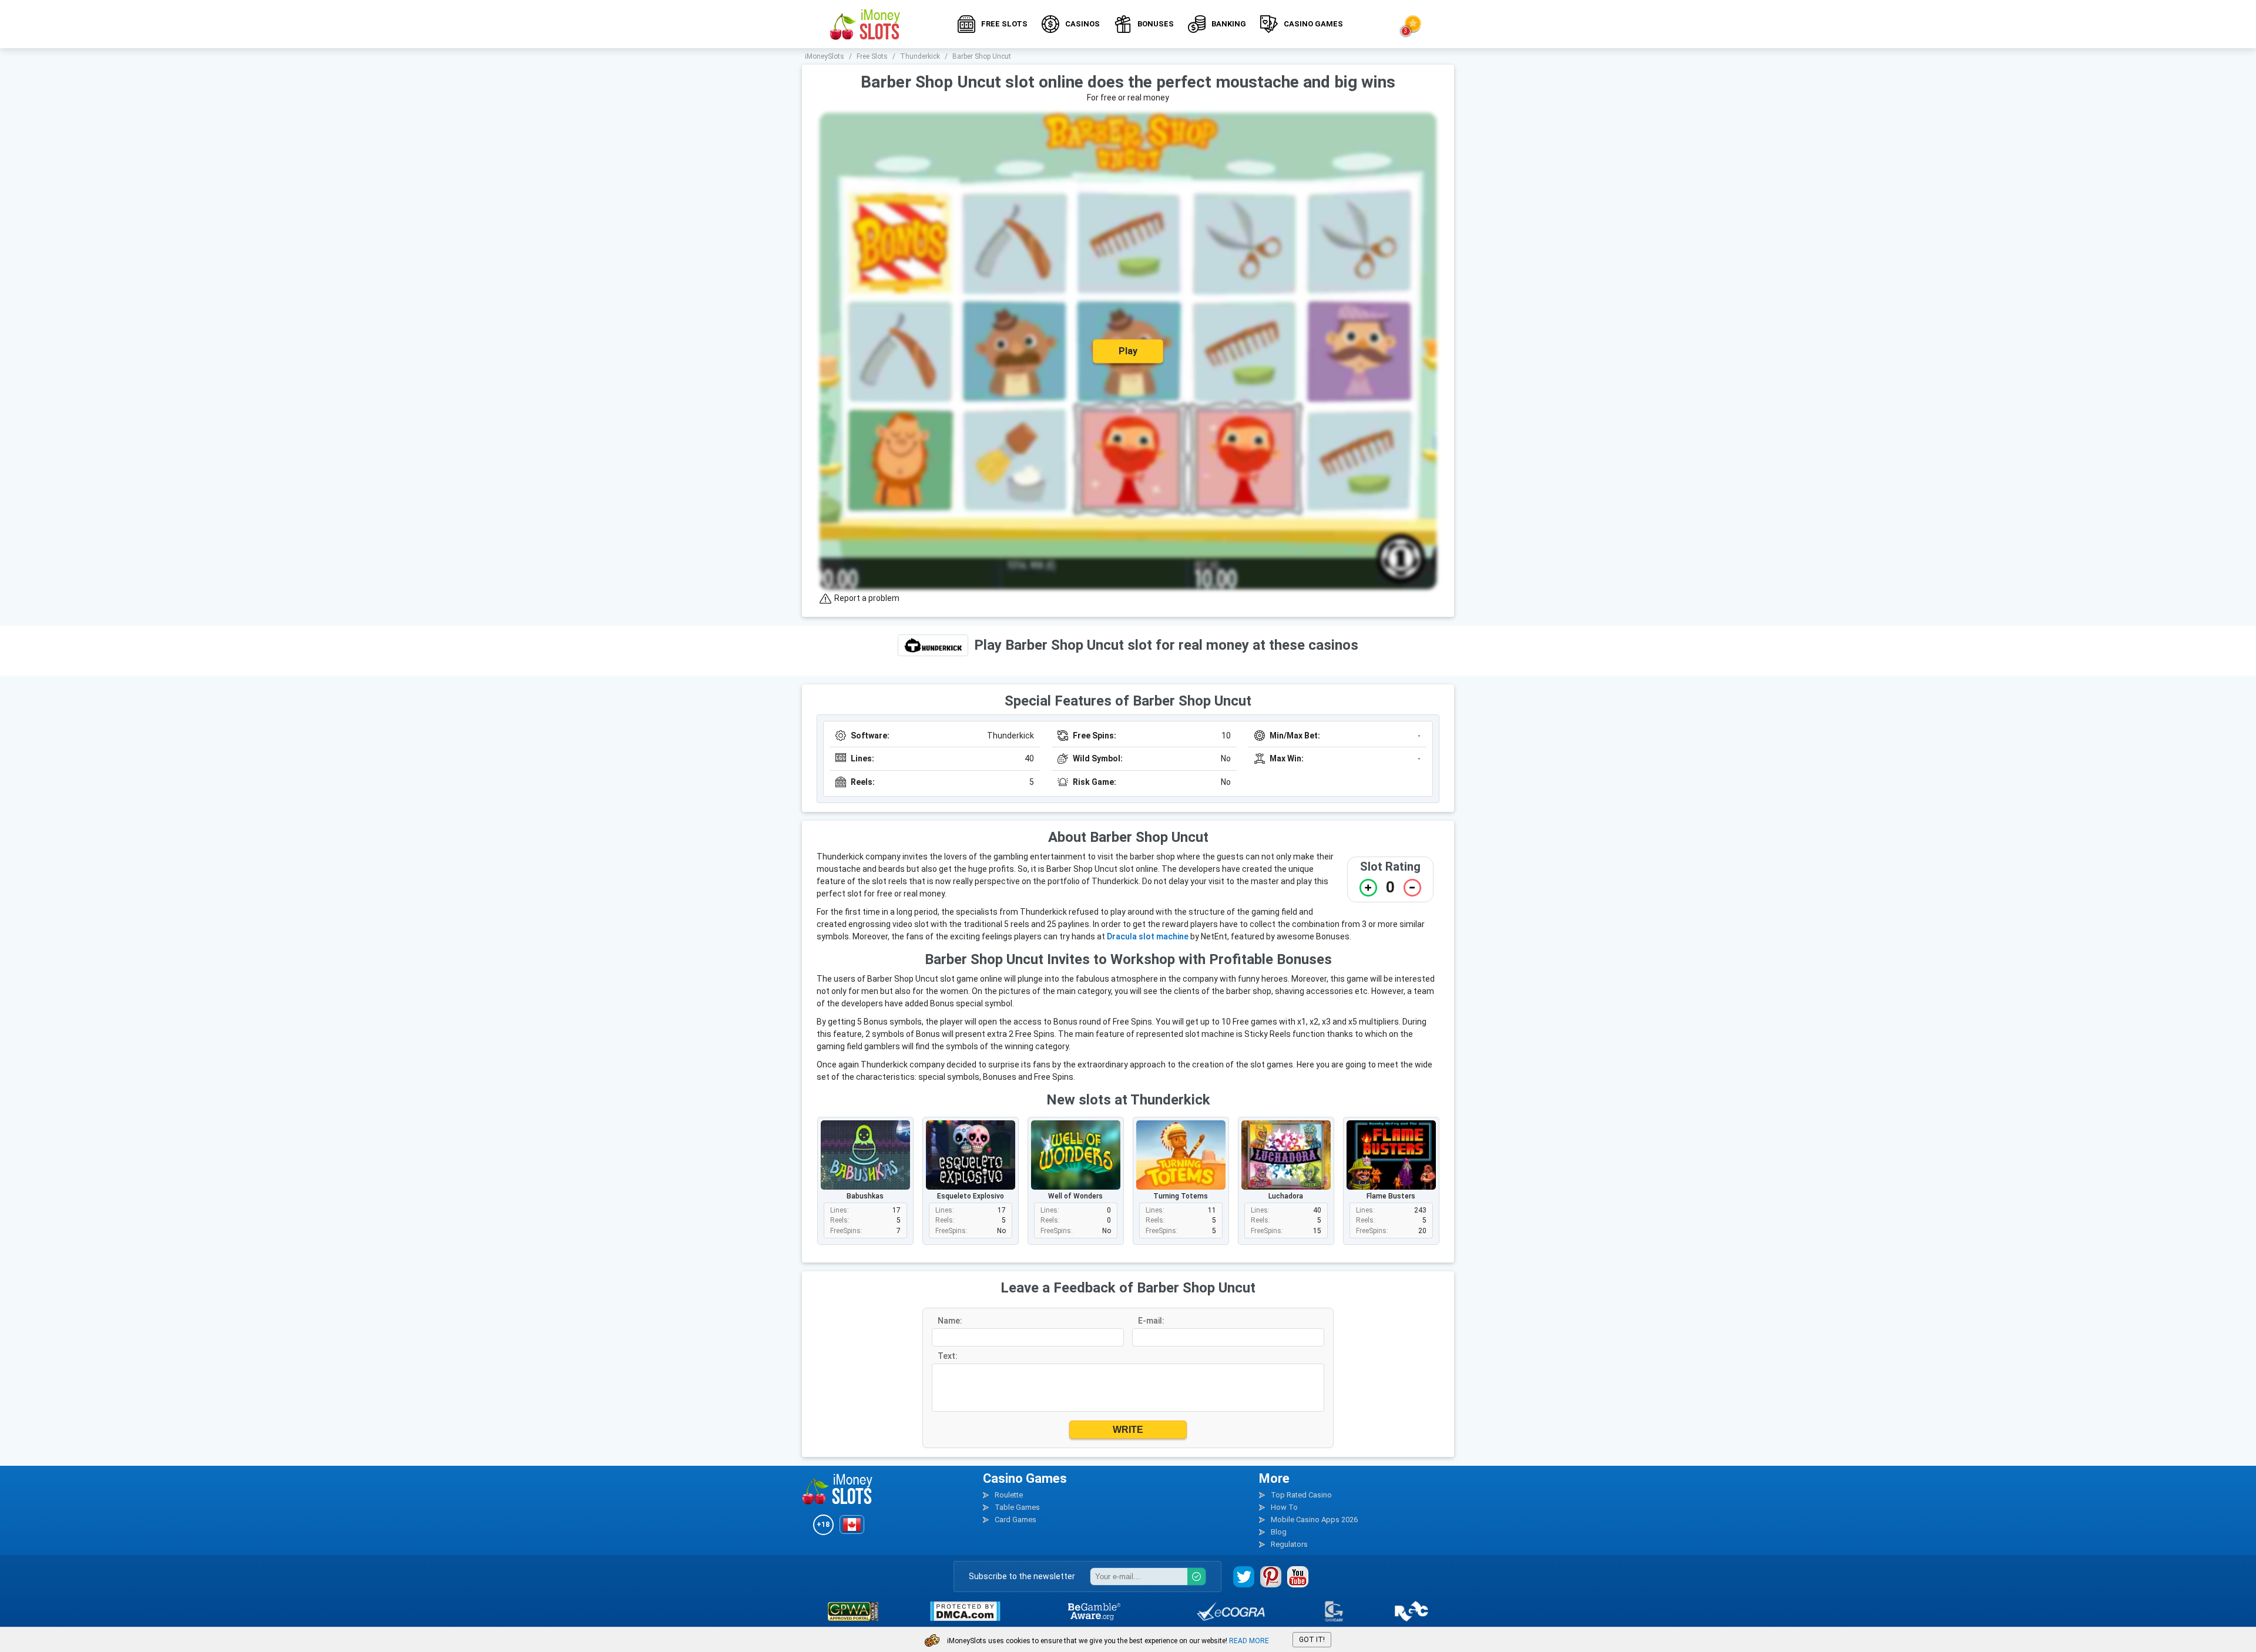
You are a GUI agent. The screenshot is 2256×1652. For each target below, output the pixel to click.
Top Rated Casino (1301, 1495)
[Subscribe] (1196, 1577)
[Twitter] (1244, 1577)
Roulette (1009, 1495)
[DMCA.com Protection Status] (965, 1611)
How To (1284, 1507)
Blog (1279, 1532)
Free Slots (1004, 24)
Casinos (1082, 24)
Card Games (1015, 1520)
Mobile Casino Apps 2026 (1314, 1520)
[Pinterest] (1271, 1577)
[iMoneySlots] (865, 24)
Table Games (1017, 1507)
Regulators (1289, 1544)
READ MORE (1249, 1641)
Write (1128, 1430)
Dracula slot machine (1148, 936)
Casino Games (1313, 24)
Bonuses (1156, 24)
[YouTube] (1298, 1577)
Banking (1229, 24)
